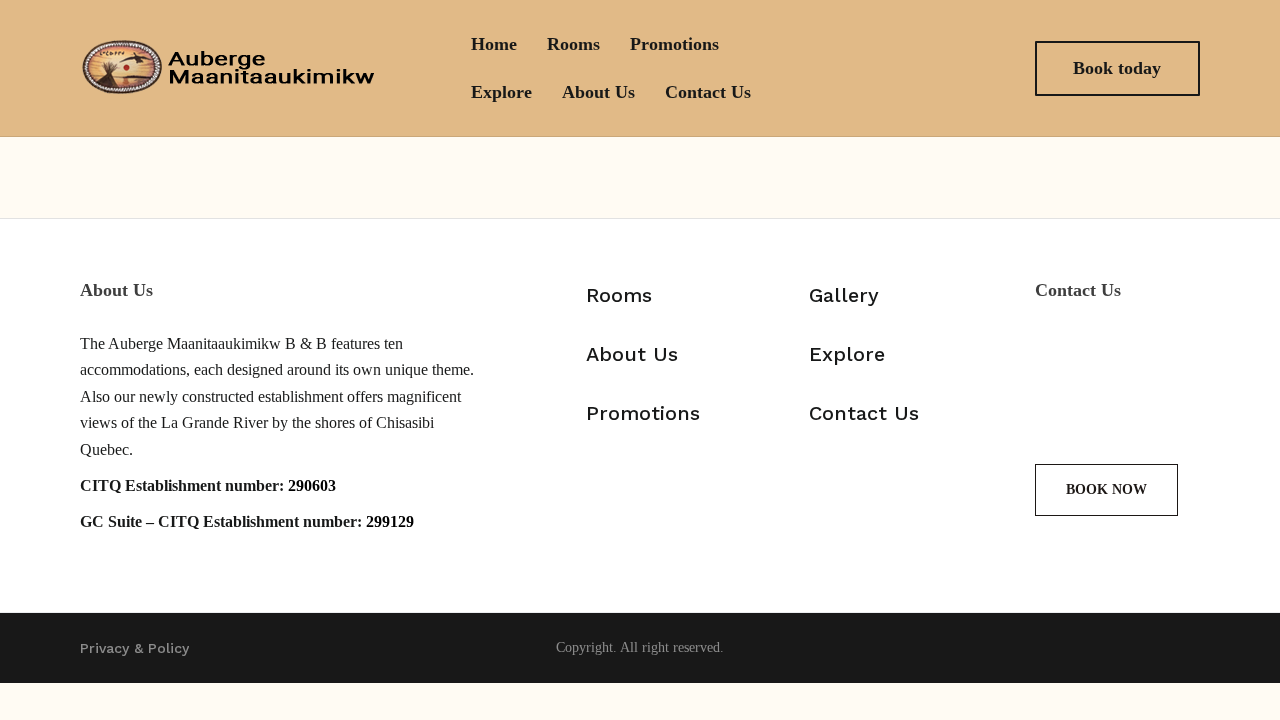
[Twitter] (1160, 355)
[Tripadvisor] (1160, 411)
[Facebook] (941, 68)
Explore (501, 92)
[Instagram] (987, 68)
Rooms (573, 44)
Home (494, 44)
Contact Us (708, 92)
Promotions (674, 44)
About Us (598, 92)
